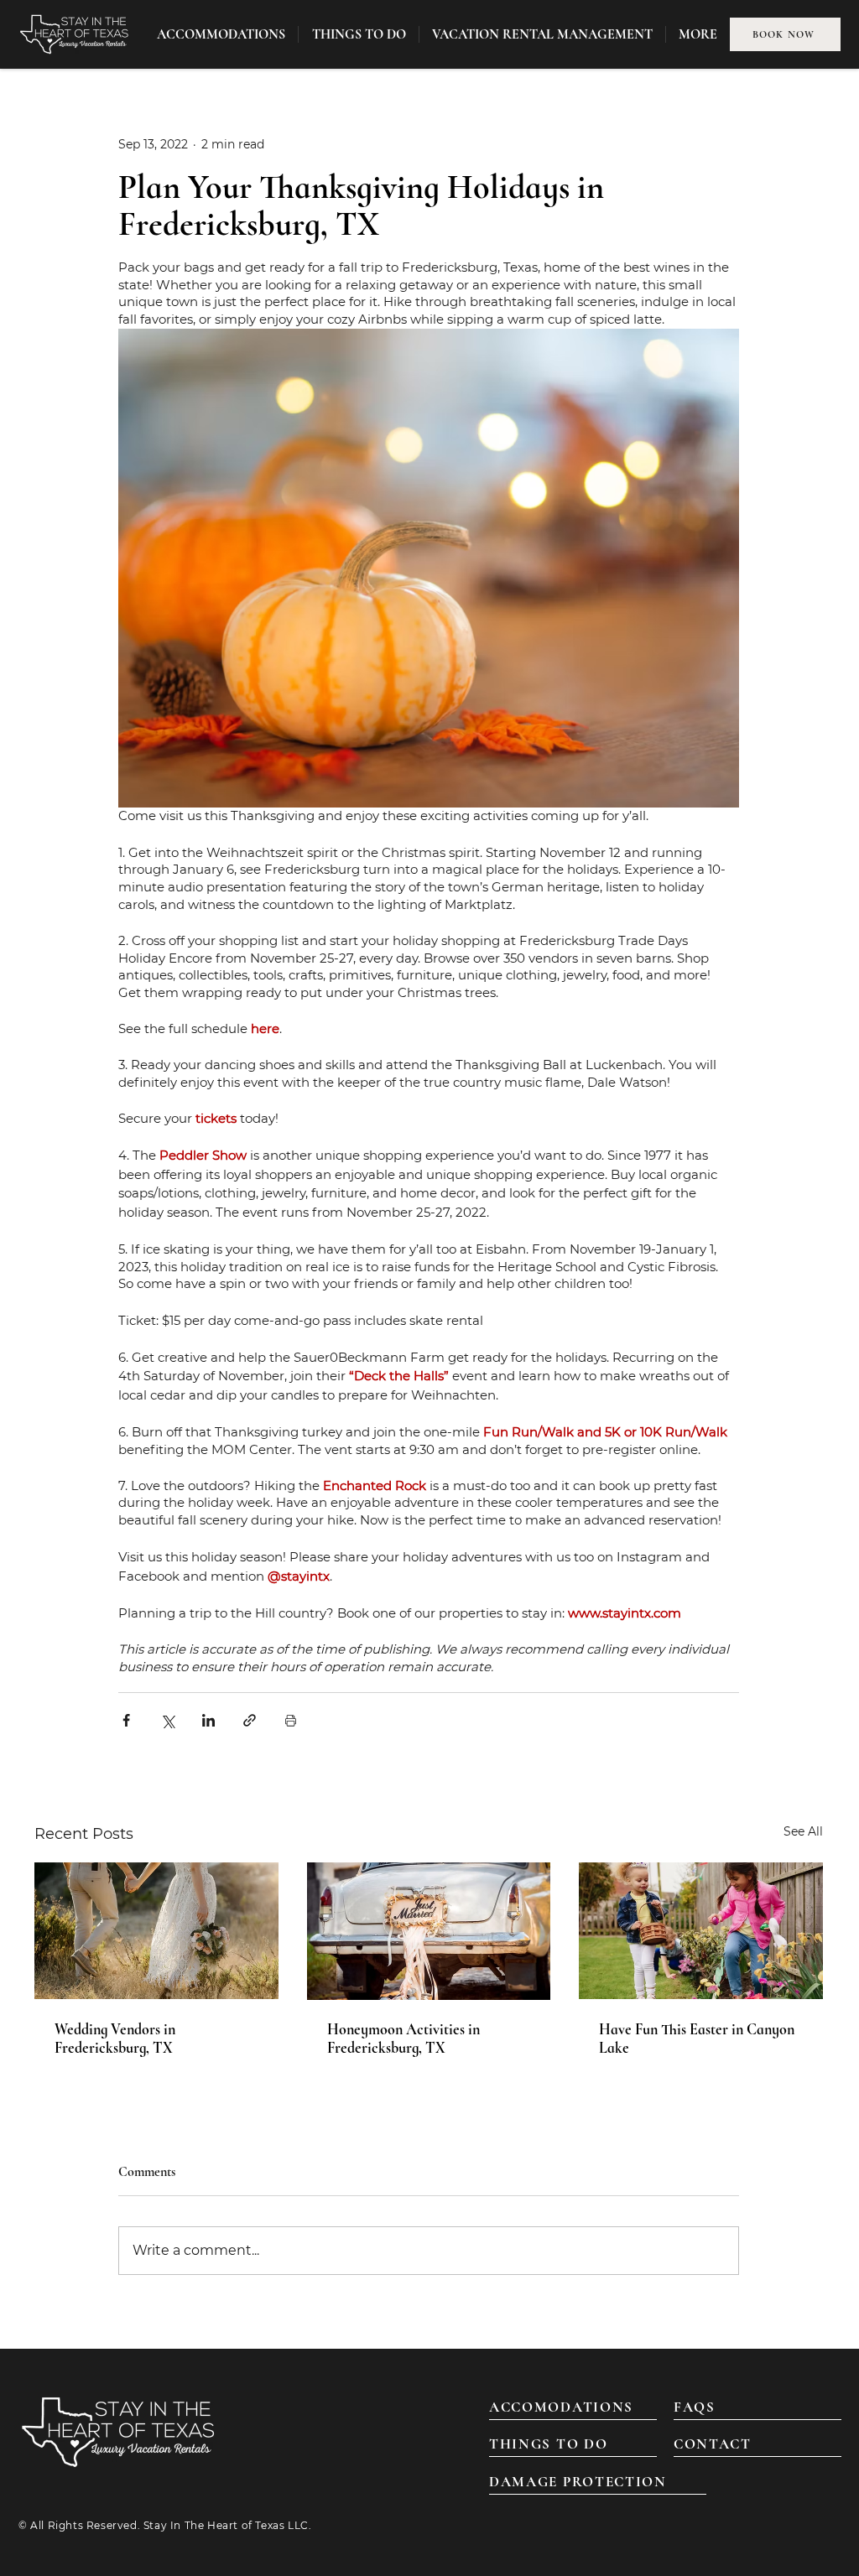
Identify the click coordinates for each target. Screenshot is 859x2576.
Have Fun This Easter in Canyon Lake (697, 2038)
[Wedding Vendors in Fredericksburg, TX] (156, 1931)
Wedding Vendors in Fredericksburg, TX (115, 2038)
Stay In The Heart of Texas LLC (226, 2525)
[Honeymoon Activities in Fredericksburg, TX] (429, 1931)
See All (803, 1831)
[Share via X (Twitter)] (167, 1720)
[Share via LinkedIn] (208, 1720)
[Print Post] (291, 1720)
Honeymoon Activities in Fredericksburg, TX (403, 2038)
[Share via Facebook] (126, 1720)
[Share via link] (250, 1720)
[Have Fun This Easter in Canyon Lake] (701, 1931)
